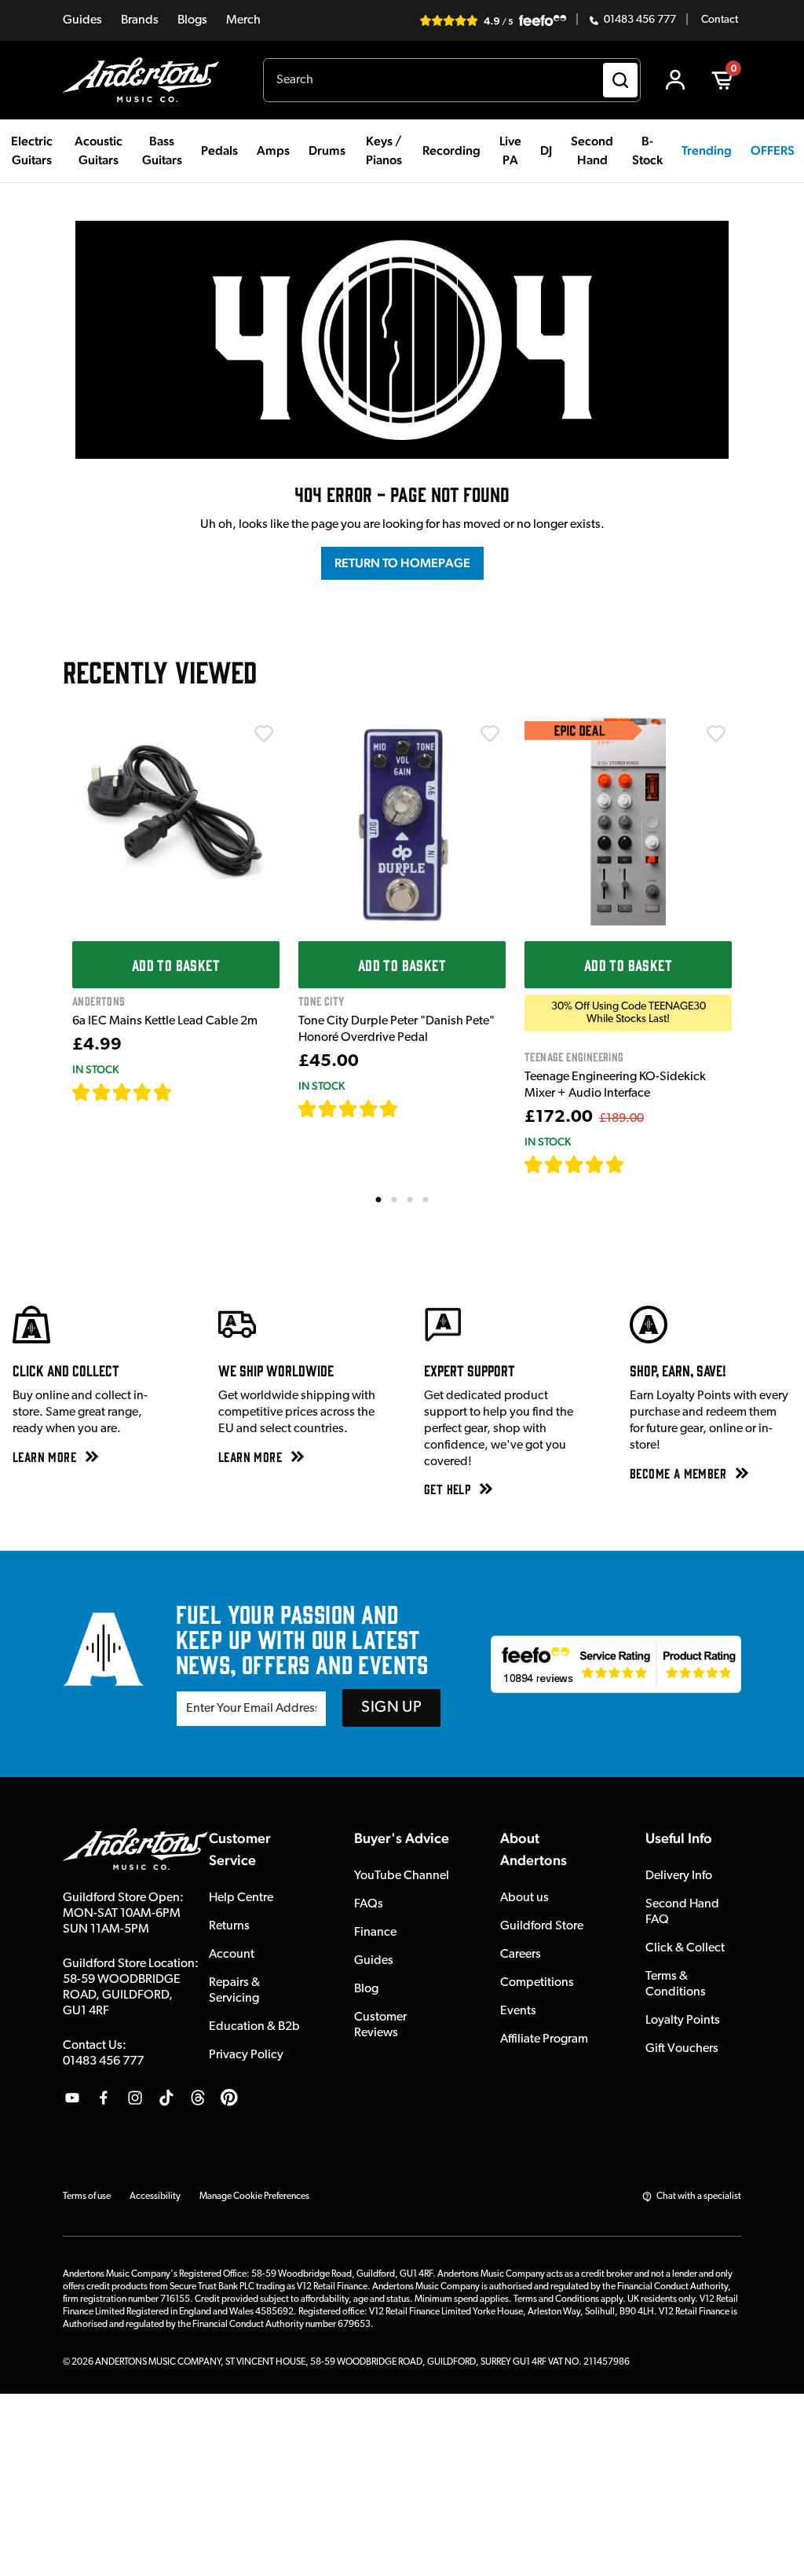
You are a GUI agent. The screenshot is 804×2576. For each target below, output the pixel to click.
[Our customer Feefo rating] (616, 1664)
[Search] (620, 80)
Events (518, 2011)
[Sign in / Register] (675, 80)
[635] (190, 1092)
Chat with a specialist (699, 2197)
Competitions (537, 1983)
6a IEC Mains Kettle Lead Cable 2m (165, 1021)
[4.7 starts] (122, 1092)
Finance (375, 1933)
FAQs (369, 1904)
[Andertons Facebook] (104, 2098)
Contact (720, 20)
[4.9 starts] (575, 1164)
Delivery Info (679, 1876)
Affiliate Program (544, 2039)
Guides (82, 20)
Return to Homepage (402, 563)
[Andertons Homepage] (147, 80)
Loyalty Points (683, 2021)
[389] (417, 1108)
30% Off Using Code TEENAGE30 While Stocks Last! (629, 1013)
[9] (636, 1164)
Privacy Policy (246, 2055)
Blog (366, 1989)
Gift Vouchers (682, 2049)
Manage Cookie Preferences (254, 2197)
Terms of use (87, 2197)
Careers (521, 1955)
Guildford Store (542, 1926)
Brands (140, 20)
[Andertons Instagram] (135, 2098)
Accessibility (155, 2197)
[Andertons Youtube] (72, 2098)
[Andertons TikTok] (166, 2098)
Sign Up (391, 1708)
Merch (243, 20)
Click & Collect (685, 1948)
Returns (229, 1926)
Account (232, 1955)
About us (524, 1898)
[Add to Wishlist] (264, 734)
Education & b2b (254, 2027)
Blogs (192, 20)
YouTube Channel (402, 1876)
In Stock (95, 1069)
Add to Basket (176, 965)
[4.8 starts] (349, 1108)
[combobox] (452, 80)
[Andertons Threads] (198, 2098)
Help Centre (241, 1898)
